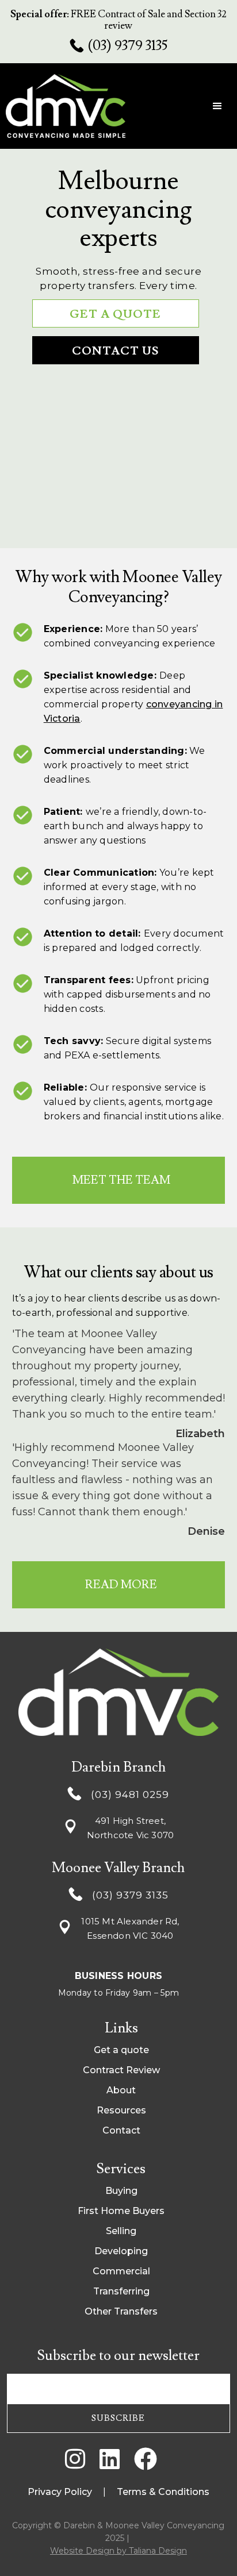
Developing (121, 2251)
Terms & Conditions (163, 2492)
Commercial (121, 2271)
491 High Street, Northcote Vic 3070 (131, 1828)
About (121, 2090)
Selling (121, 2231)
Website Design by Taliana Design (118, 2551)
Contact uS (115, 351)
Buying (121, 2191)
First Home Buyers (121, 2211)
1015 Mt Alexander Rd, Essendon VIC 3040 (130, 1928)
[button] (217, 106)
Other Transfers (121, 2311)
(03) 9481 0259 (130, 1795)
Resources (121, 2110)
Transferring (121, 2291)
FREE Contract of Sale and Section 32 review (118, 20)
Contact (121, 2130)
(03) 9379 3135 (128, 46)
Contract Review (121, 2070)
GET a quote (115, 314)
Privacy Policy (60, 2492)
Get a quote (121, 2050)
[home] (72, 106)
